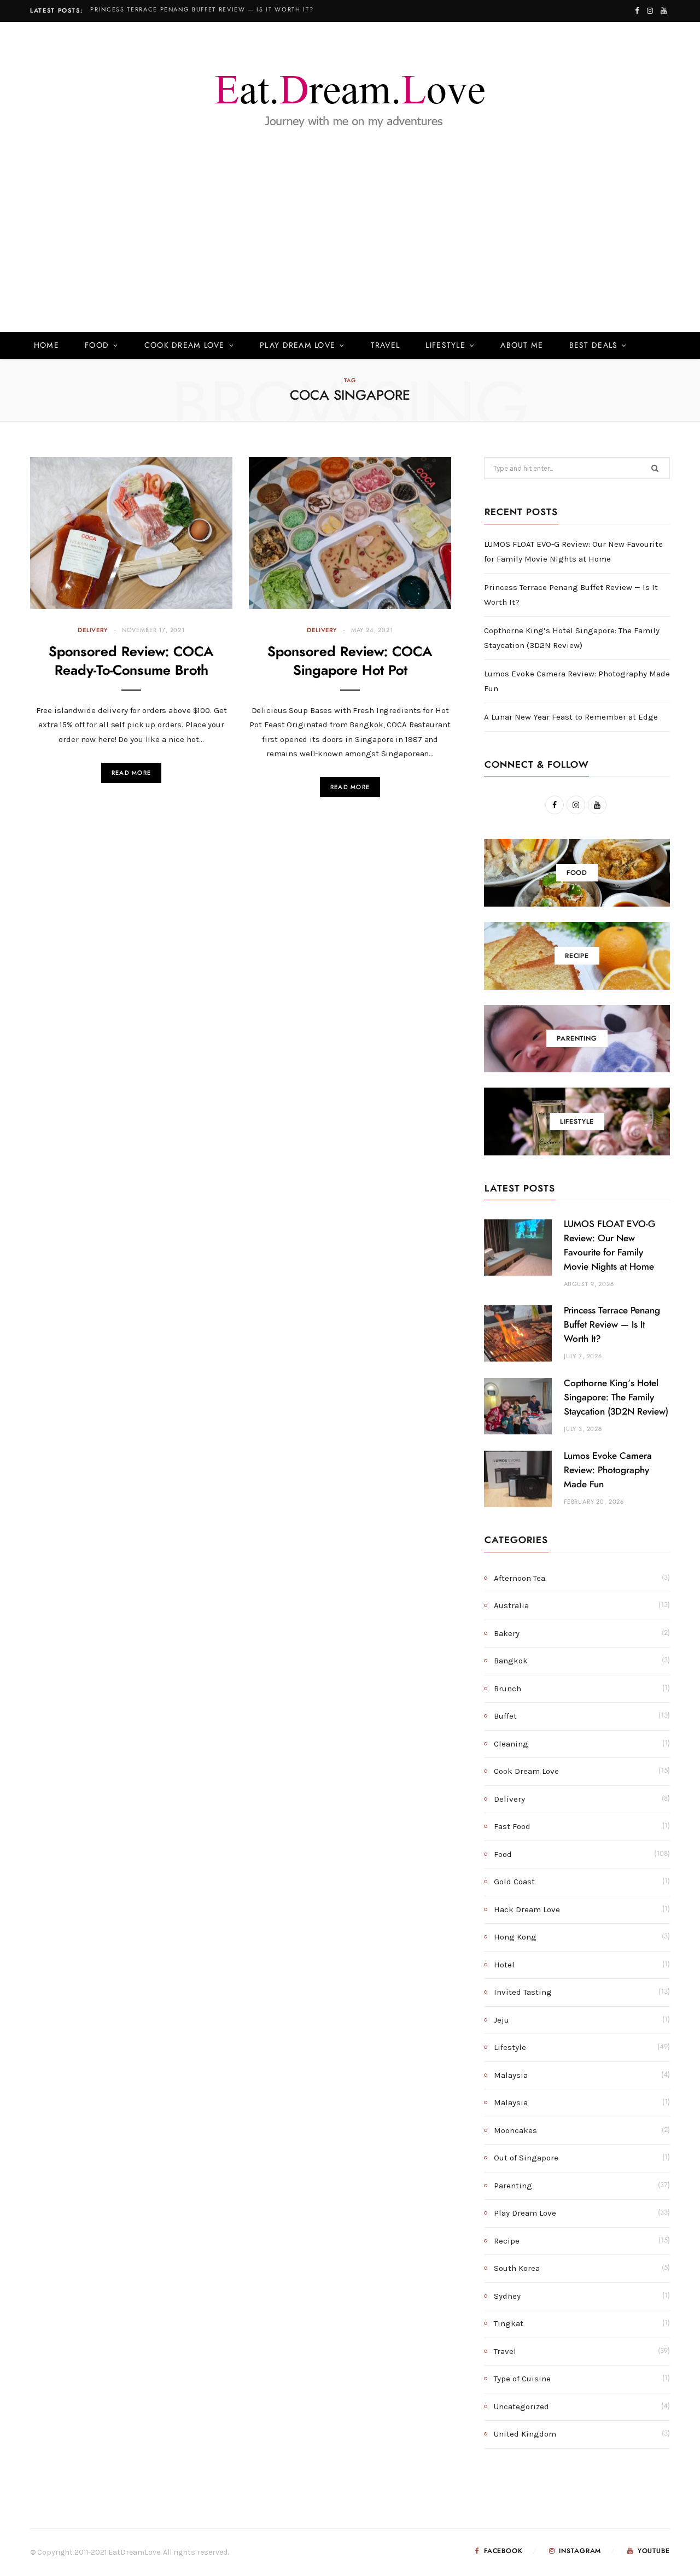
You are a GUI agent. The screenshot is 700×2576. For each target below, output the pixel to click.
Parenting (513, 2186)
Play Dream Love (297, 346)
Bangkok (511, 1661)
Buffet (505, 1716)
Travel (386, 346)
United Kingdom (525, 2434)
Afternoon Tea (520, 1578)
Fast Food (512, 1826)
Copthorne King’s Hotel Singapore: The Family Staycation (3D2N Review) (616, 1397)
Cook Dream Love (185, 346)
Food (97, 346)
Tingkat (509, 2323)
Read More (131, 773)
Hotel (504, 1965)
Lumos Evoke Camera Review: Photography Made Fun (608, 1470)
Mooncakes (515, 2130)
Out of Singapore (526, 2158)
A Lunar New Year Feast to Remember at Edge (571, 717)
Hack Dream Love (527, 1909)
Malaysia (511, 2075)
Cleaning (511, 1744)
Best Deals (594, 346)
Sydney (507, 2296)
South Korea (517, 2268)
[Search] (654, 346)
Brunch (507, 1689)
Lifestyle (445, 346)
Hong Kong (515, 1937)
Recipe (507, 2241)
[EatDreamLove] (350, 95)
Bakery (507, 1633)
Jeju (501, 2020)
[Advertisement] (350, 250)
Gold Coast (514, 1882)
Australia (511, 1605)
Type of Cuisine (522, 2379)
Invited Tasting (523, 1992)
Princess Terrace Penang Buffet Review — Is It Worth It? (202, 10)
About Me (522, 346)
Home (46, 346)
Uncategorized (521, 2406)
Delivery (93, 630)
